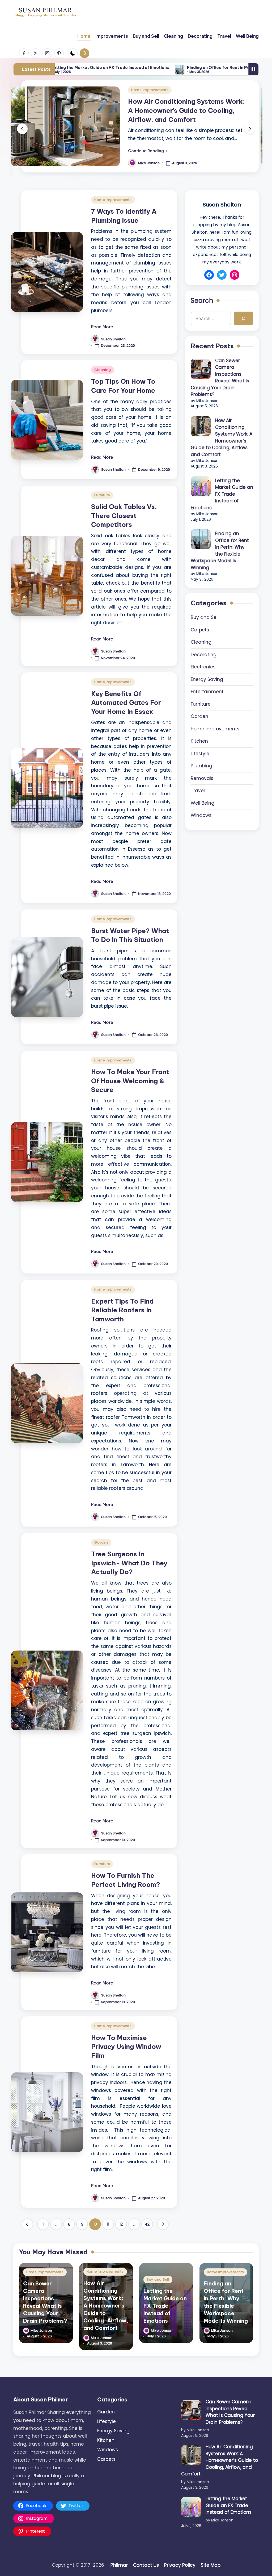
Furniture (102, 495)
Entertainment (207, 692)
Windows (201, 815)
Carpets (200, 630)
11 (108, 2224)
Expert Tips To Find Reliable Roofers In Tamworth (122, 1310)
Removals (202, 778)
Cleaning (103, 370)
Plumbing (201, 766)
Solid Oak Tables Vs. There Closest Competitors (124, 516)
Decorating (204, 655)
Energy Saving (207, 679)
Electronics (203, 667)
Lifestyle (200, 754)
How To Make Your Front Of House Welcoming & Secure (130, 1081)
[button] (148, 151)
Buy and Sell (205, 617)
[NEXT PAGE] (163, 2224)
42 (147, 2224)
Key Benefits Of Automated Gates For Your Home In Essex (126, 703)
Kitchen (199, 741)
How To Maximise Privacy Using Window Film (126, 2047)
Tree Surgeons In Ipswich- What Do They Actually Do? (129, 1563)
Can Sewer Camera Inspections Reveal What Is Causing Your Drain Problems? (220, 378)
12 (121, 2224)
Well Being (203, 803)
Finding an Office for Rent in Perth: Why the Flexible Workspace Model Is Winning (182, 67)
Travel (198, 791)
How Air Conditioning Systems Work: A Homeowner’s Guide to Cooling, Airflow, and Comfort (186, 110)
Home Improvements (150, 90)
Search (202, 301)
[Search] (243, 318)
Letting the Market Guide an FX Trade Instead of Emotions (222, 494)
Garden (101, 1542)
